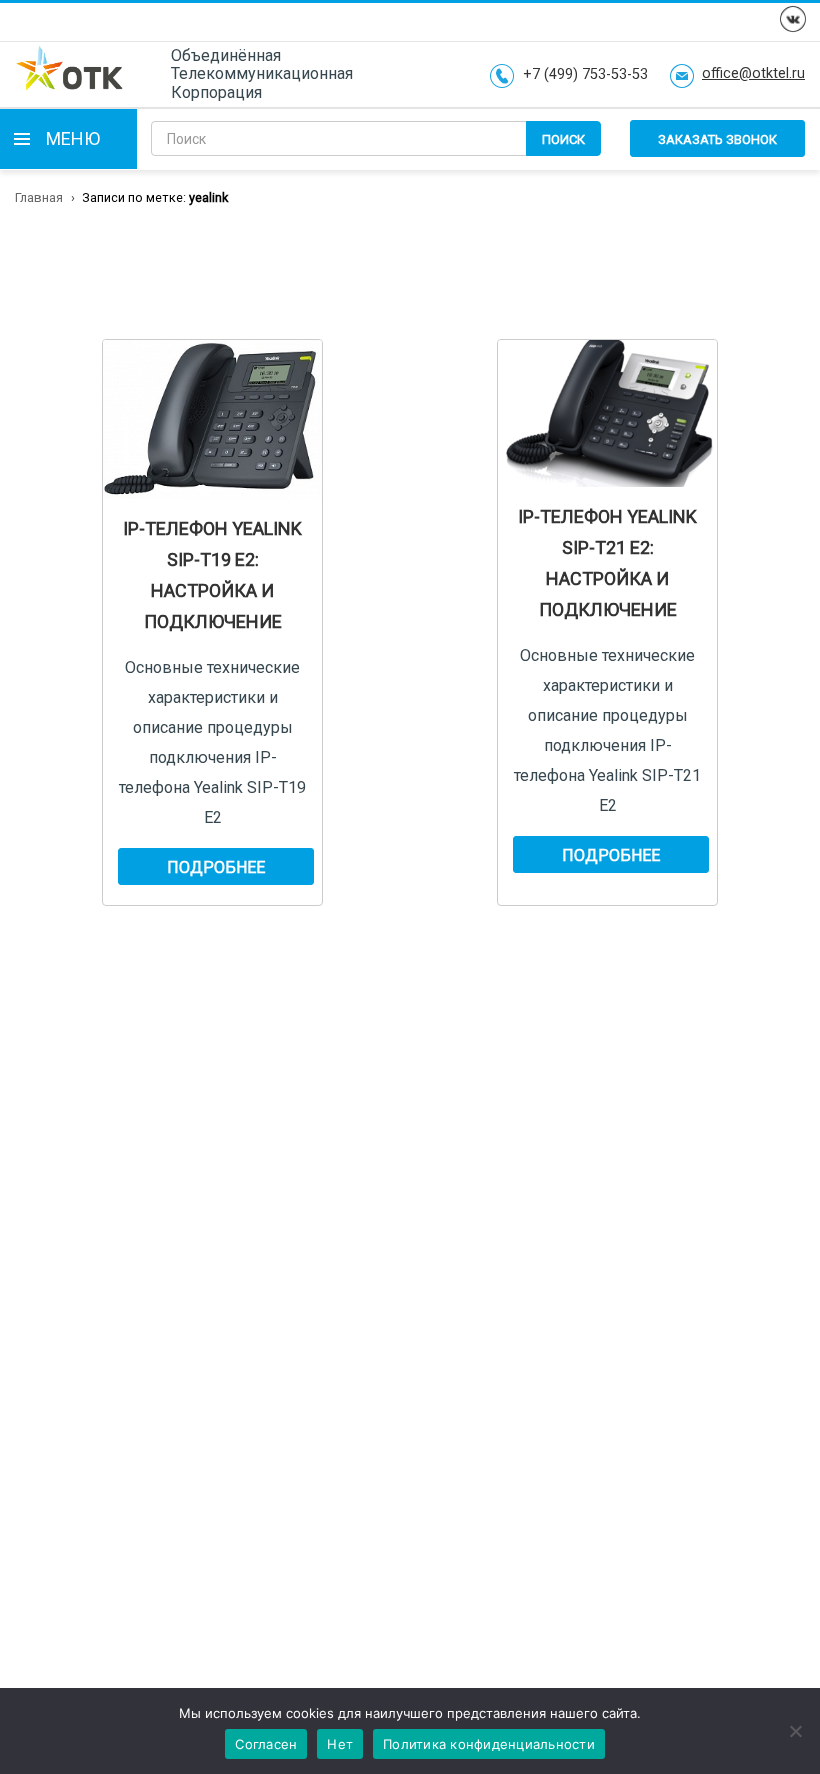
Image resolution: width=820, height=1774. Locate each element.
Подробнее (216, 867)
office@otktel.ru (753, 74)
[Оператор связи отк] (69, 73)
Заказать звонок (717, 139)
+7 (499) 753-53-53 (585, 75)
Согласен (266, 1744)
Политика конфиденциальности (489, 1744)
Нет (340, 1744)
